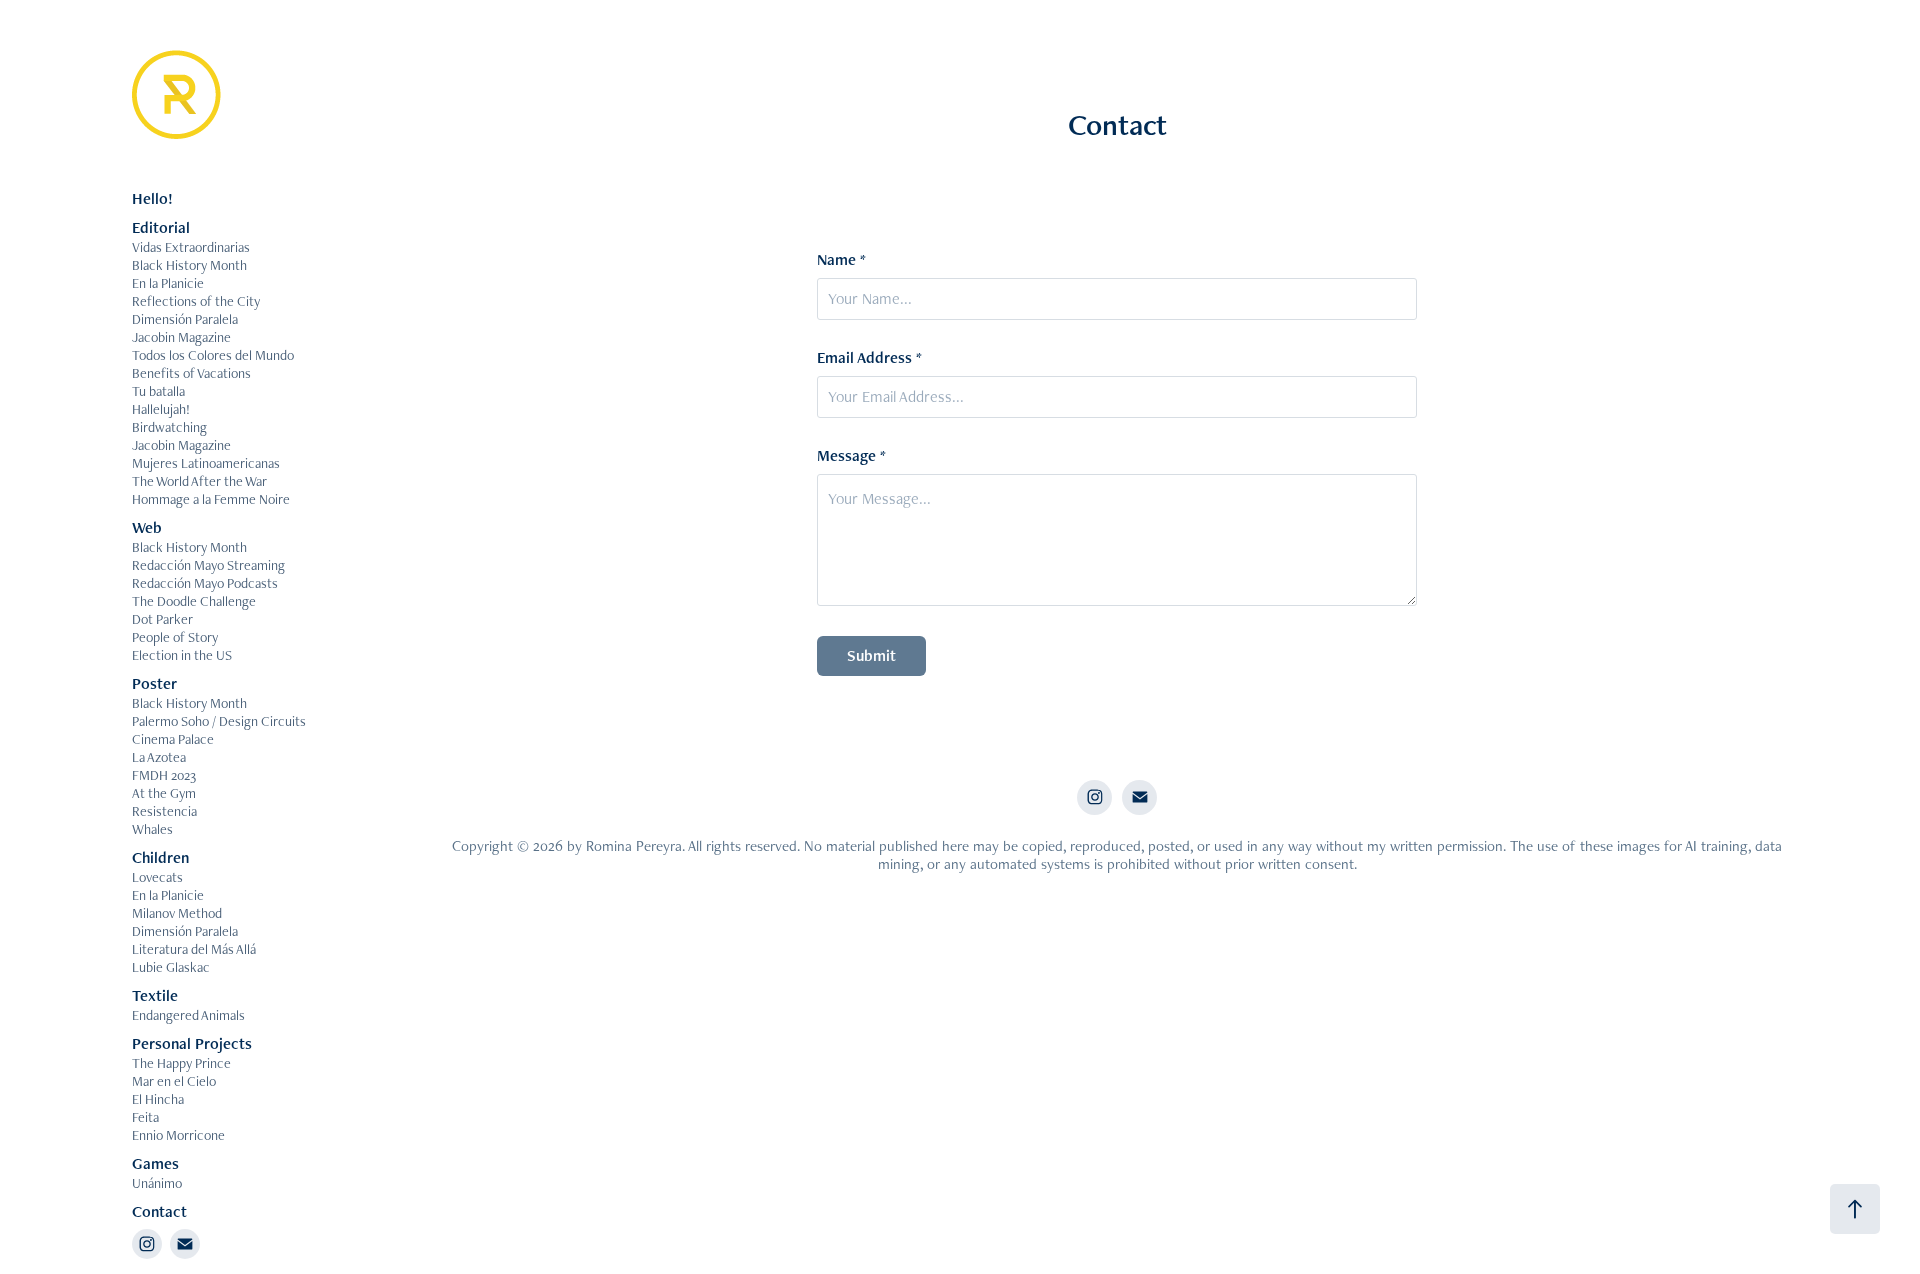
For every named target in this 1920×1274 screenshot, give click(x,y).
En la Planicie (168, 283)
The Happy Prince (181, 1063)
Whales (152, 829)
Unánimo (157, 1183)
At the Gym (164, 793)
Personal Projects (192, 1043)
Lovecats (157, 877)
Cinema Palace (173, 739)
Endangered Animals (188, 1015)
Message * (851, 456)
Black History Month (189, 265)
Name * (841, 260)
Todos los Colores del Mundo (213, 355)
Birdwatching (169, 427)
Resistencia (164, 811)
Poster (154, 683)
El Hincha (158, 1099)
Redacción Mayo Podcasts (205, 583)
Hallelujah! (161, 409)
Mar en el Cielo (174, 1081)
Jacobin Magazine (181, 337)
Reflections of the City (196, 301)
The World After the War (199, 481)
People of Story (175, 637)
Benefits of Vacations (191, 373)
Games (155, 1163)
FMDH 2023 (164, 775)
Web (147, 527)
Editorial (161, 227)
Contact (159, 1211)
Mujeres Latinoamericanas (206, 463)
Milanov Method (177, 913)
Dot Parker (162, 619)
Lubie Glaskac (171, 967)
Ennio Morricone (178, 1135)
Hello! (152, 198)
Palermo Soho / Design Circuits (219, 721)
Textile (155, 995)
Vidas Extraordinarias (191, 247)
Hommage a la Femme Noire (211, 499)
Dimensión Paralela (185, 319)
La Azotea (159, 757)
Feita (145, 1117)
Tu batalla (158, 391)
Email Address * (869, 358)
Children (160, 857)
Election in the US (182, 655)
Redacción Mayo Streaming (208, 565)
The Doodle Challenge (194, 601)
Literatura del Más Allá (194, 949)
